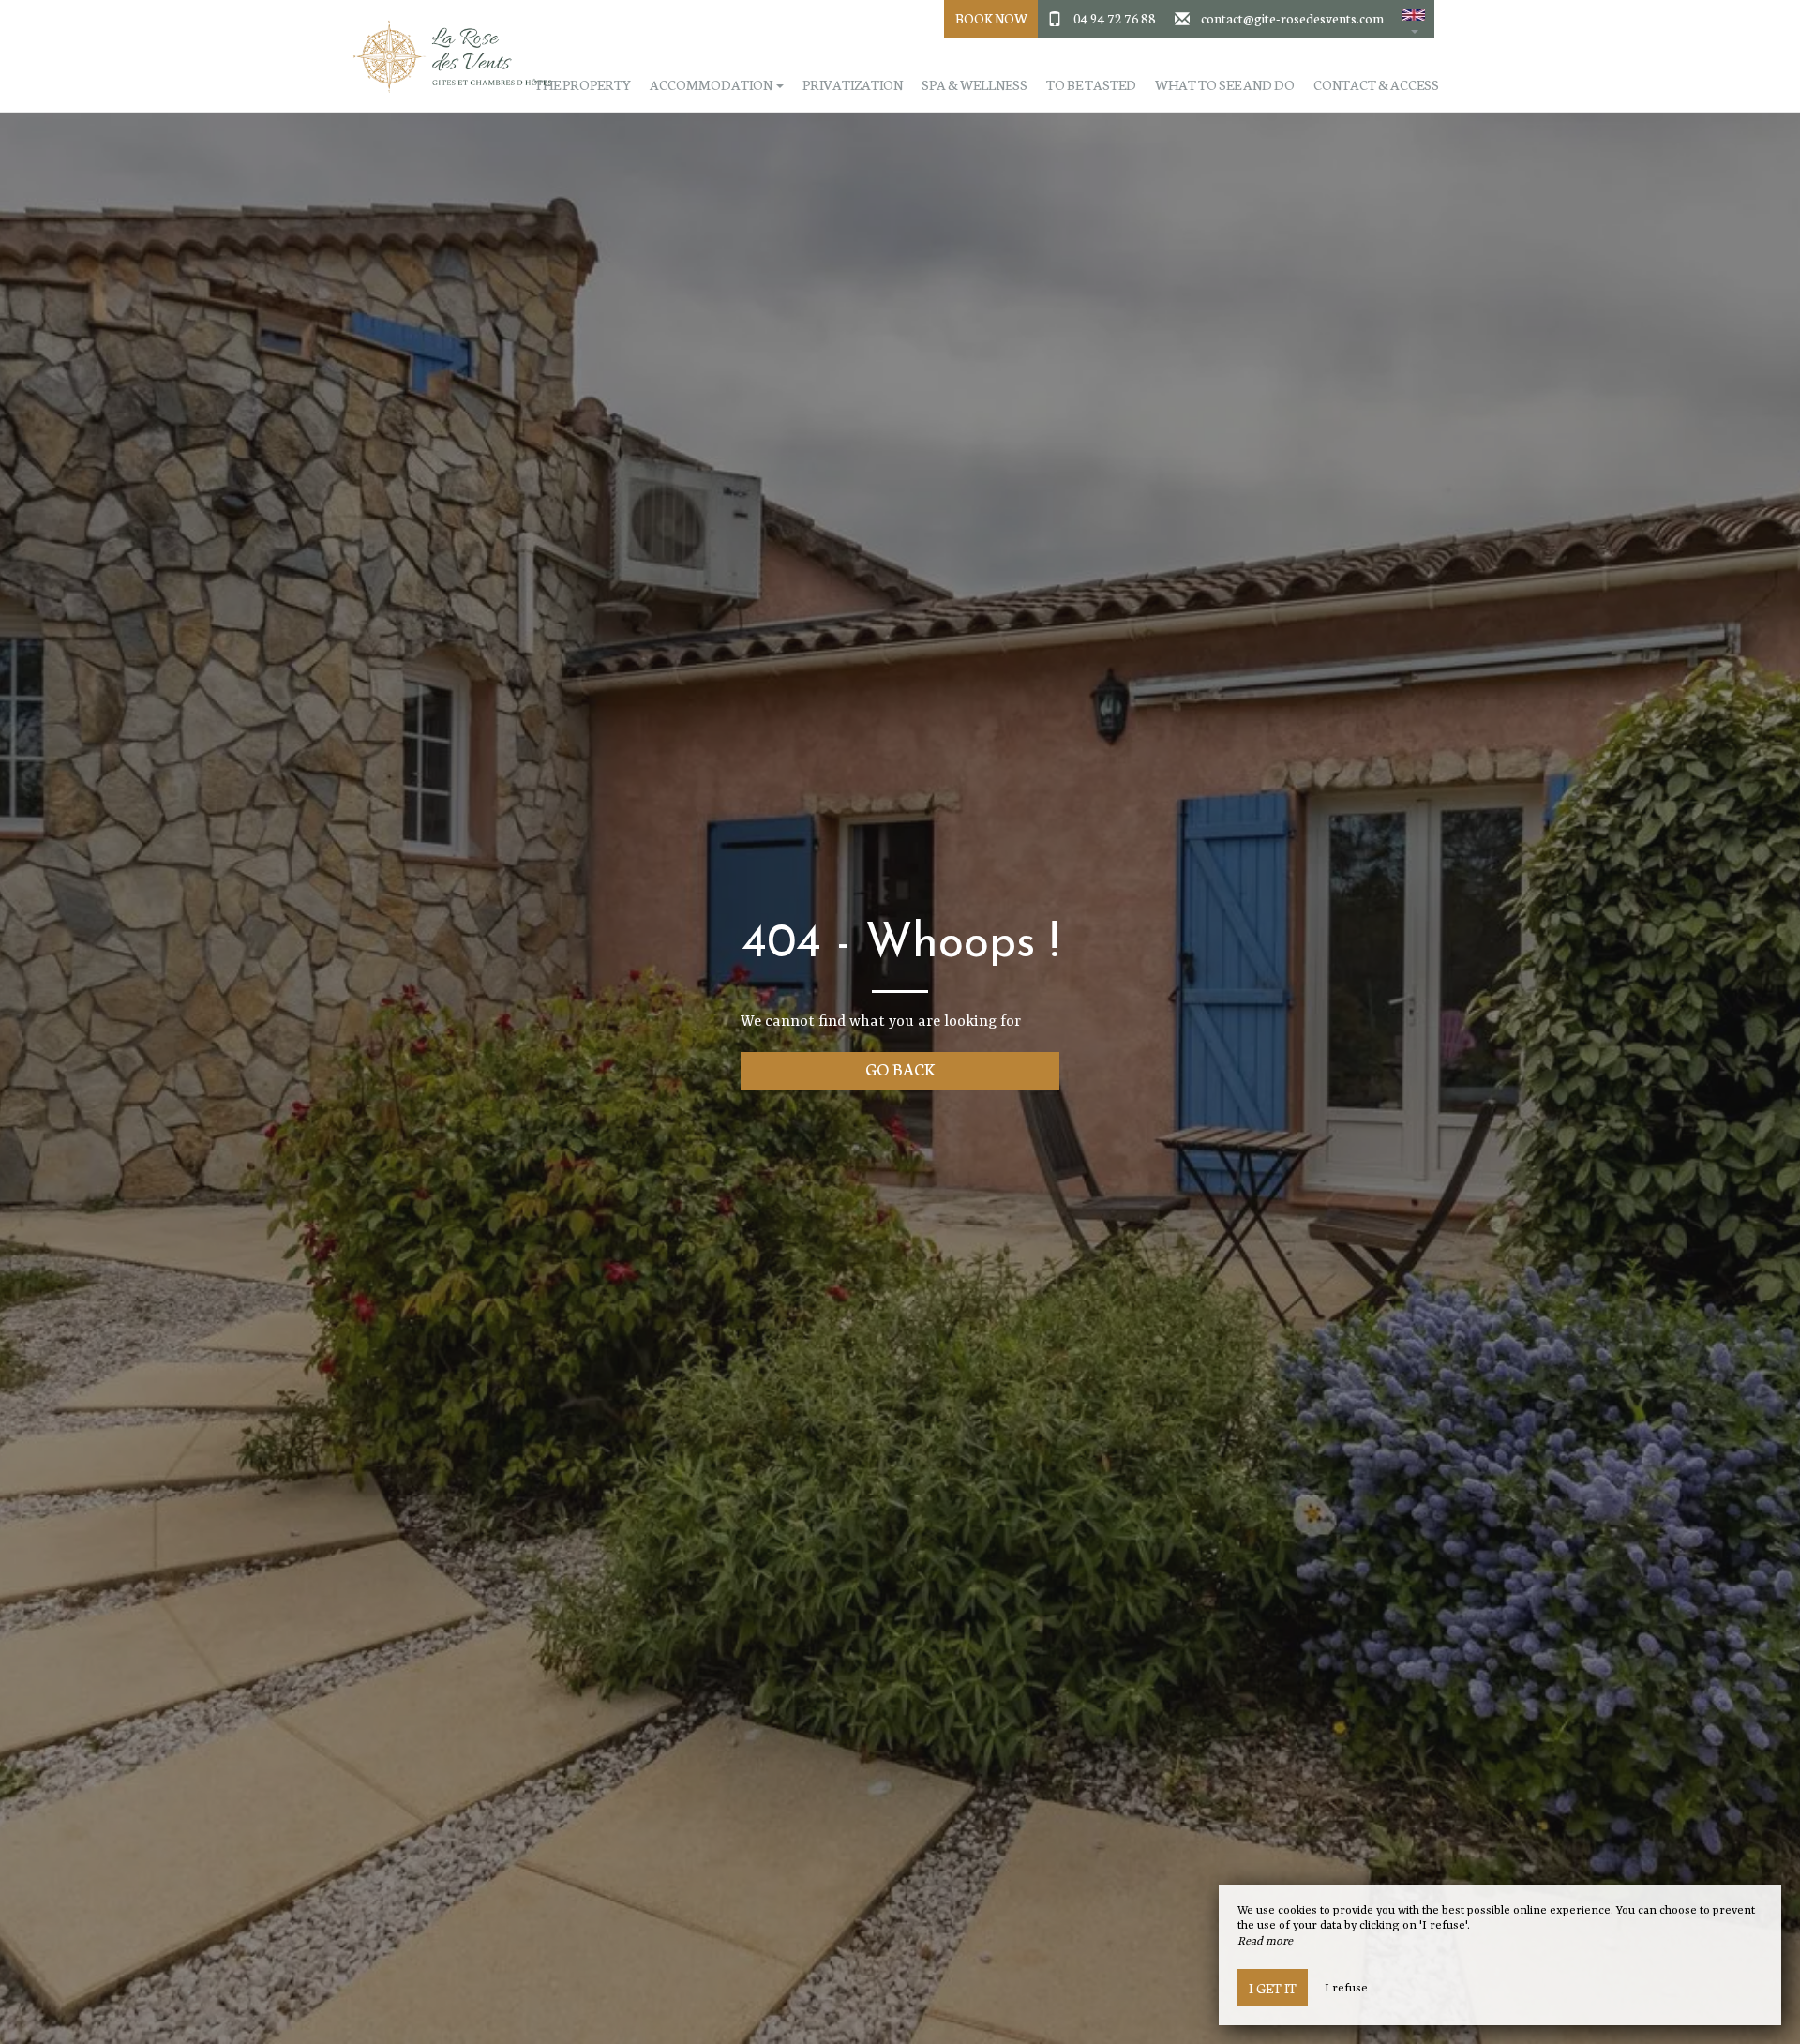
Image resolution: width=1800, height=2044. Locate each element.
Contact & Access (1376, 85)
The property (583, 85)
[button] (1414, 19)
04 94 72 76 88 (1115, 18)
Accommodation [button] (712, 85)
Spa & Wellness (975, 85)
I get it (1273, 1988)
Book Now (991, 18)
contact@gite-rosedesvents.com (1292, 18)
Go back (900, 1068)
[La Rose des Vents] (445, 56)
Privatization (853, 85)
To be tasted (1091, 85)
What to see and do (1225, 85)
